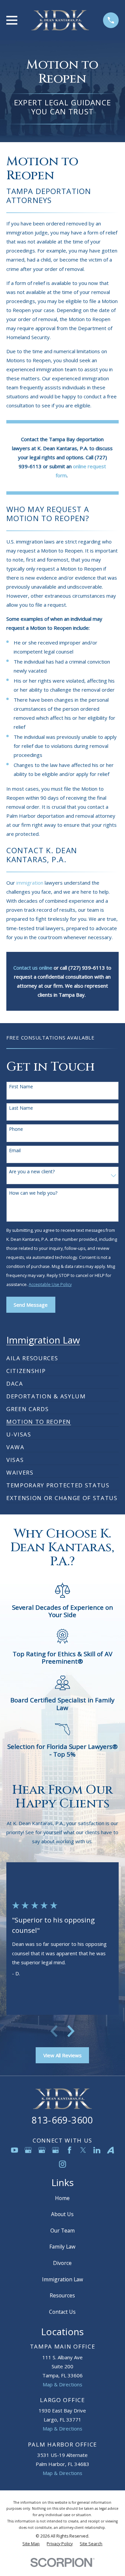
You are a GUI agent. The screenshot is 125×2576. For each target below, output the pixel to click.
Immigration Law (62, 2279)
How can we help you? (33, 1193)
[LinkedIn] (97, 2150)
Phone (16, 1129)
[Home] (60, 20)
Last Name (21, 1108)
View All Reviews (62, 2055)
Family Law (62, 2247)
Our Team (62, 2231)
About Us (62, 2214)
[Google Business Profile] (28, 2150)
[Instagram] (62, 2164)
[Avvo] (110, 2150)
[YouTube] (14, 2150)
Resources (62, 2295)
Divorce (62, 2263)
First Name (21, 1087)
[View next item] (71, 2031)
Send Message (31, 1305)
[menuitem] (32, 1356)
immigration (30, 883)
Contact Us (62, 2312)
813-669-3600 (62, 2120)
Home (62, 2198)
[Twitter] (83, 2150)
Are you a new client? (32, 1172)
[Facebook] (69, 2150)
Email (15, 1151)
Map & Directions (62, 2384)
